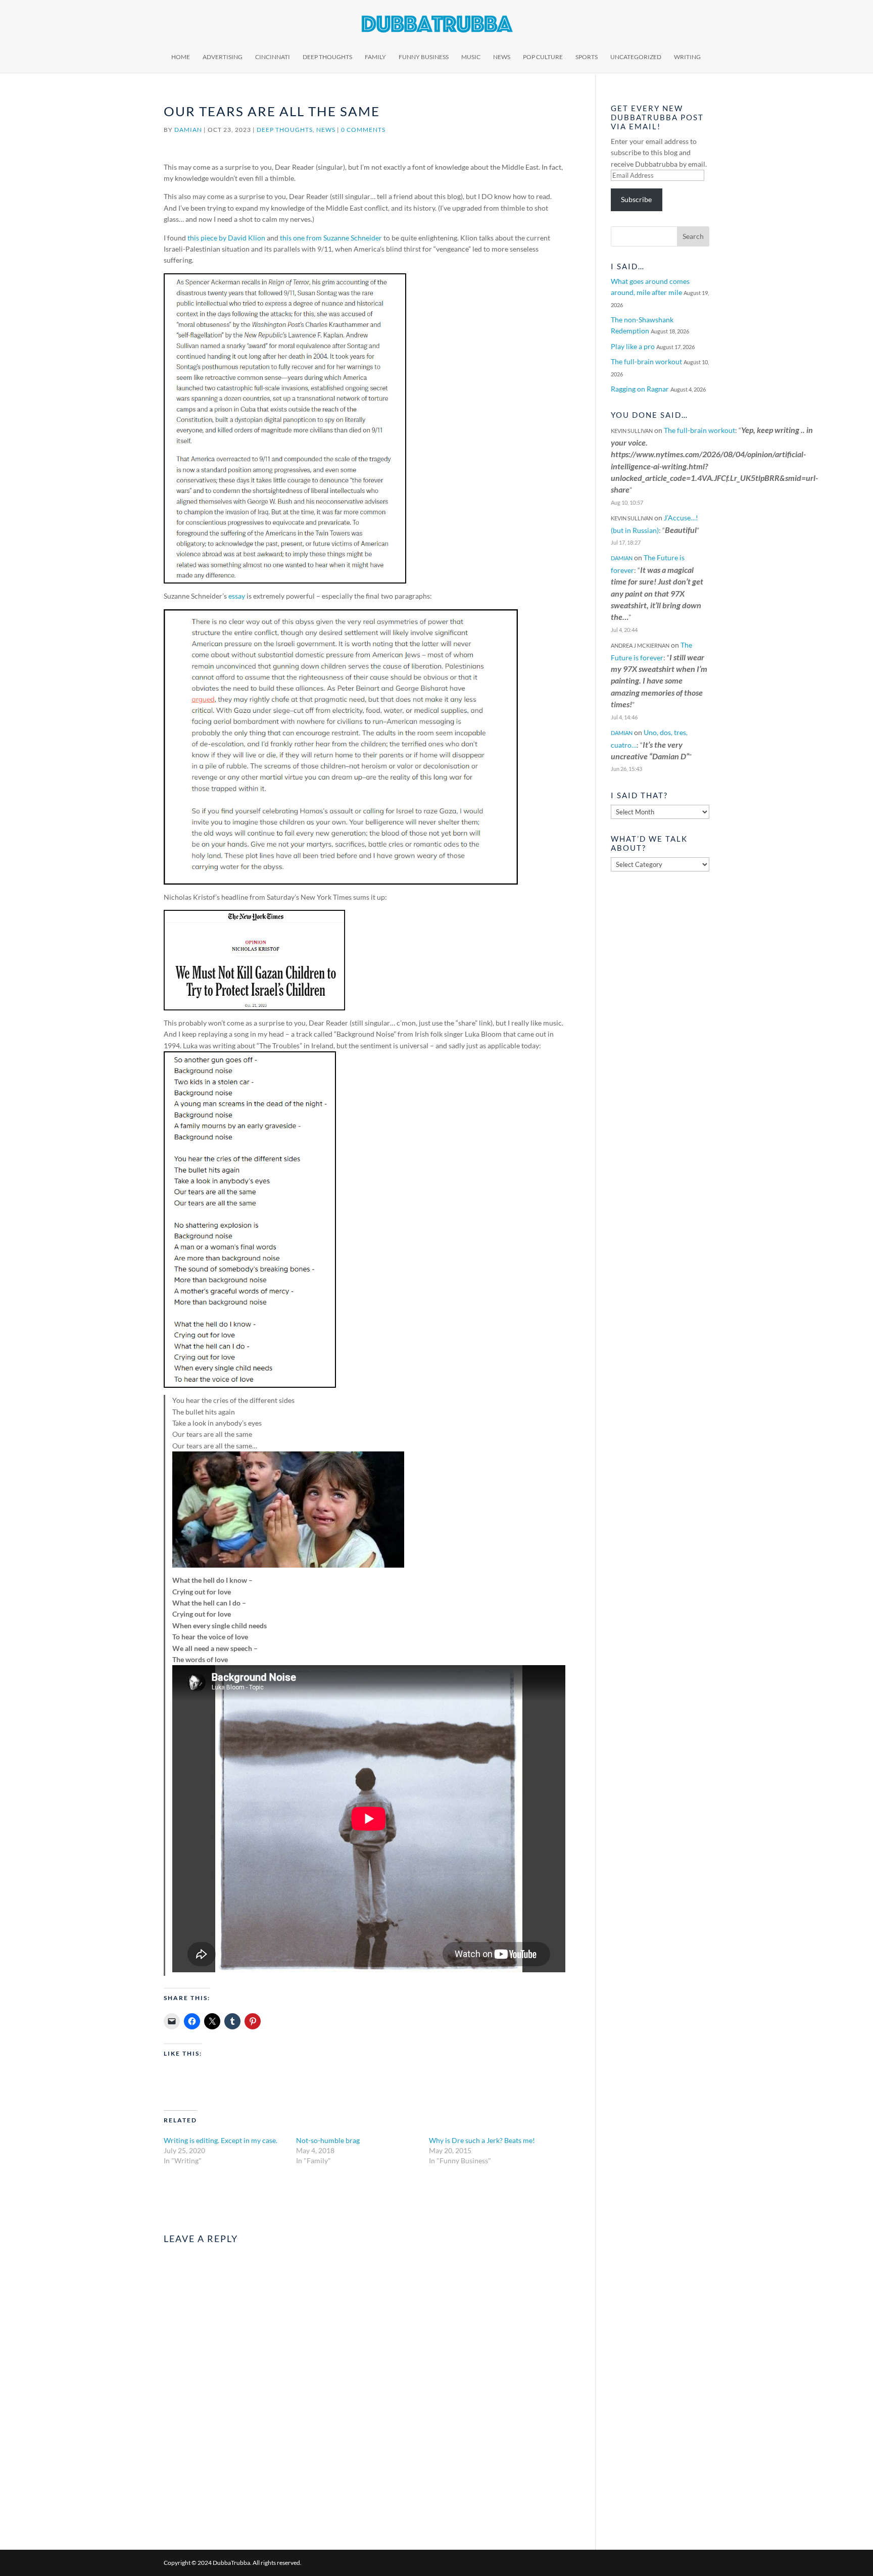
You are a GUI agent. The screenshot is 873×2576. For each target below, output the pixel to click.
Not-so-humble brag (328, 2140)
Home (181, 57)
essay (237, 596)
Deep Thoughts (327, 57)
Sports (587, 57)
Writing (687, 57)
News (502, 57)
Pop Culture (543, 57)
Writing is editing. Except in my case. (221, 2140)
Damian (188, 130)
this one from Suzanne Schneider (331, 238)
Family (375, 57)
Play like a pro (633, 346)
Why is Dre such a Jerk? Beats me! (482, 2140)
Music (471, 57)
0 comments (363, 130)
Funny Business (424, 57)
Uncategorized (636, 57)
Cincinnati (273, 57)
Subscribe (636, 199)
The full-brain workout (646, 361)
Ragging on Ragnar (640, 389)
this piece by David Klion (226, 238)
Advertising (223, 57)
